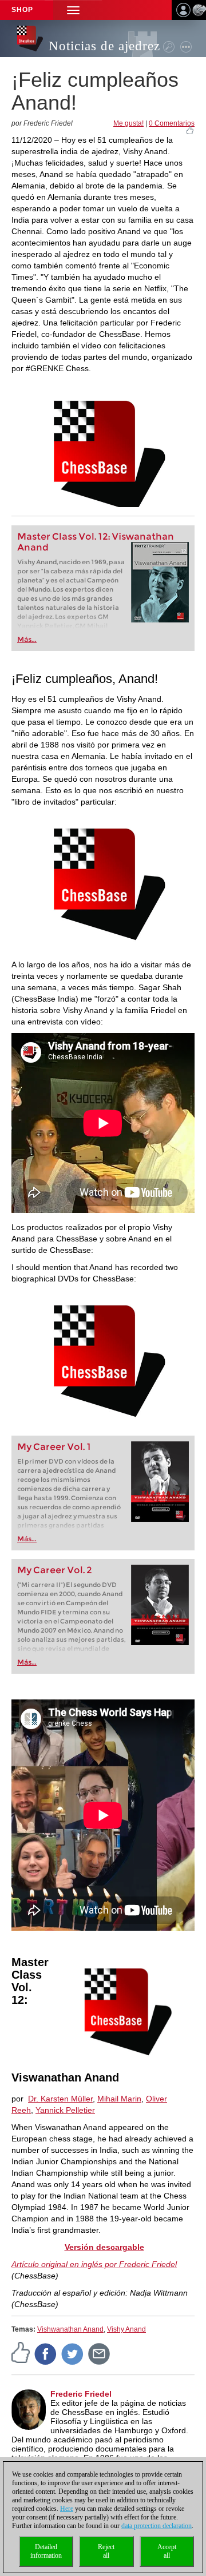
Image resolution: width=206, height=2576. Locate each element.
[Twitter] (73, 2353)
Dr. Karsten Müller (60, 2099)
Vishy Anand (126, 2329)
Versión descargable (104, 2247)
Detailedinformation (46, 2551)
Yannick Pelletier (65, 2110)
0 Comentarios (172, 123)
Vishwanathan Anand (70, 2329)
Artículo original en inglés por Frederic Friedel (94, 2264)
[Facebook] (46, 2353)
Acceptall (167, 2551)
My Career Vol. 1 (54, 1447)
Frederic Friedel (81, 2394)
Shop (22, 10)
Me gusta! (128, 123)
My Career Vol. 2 (55, 1570)
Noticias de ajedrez (104, 46)
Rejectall (106, 2551)
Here (67, 2509)
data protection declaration (157, 2526)
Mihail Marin (119, 2099)
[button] (73, 10)
